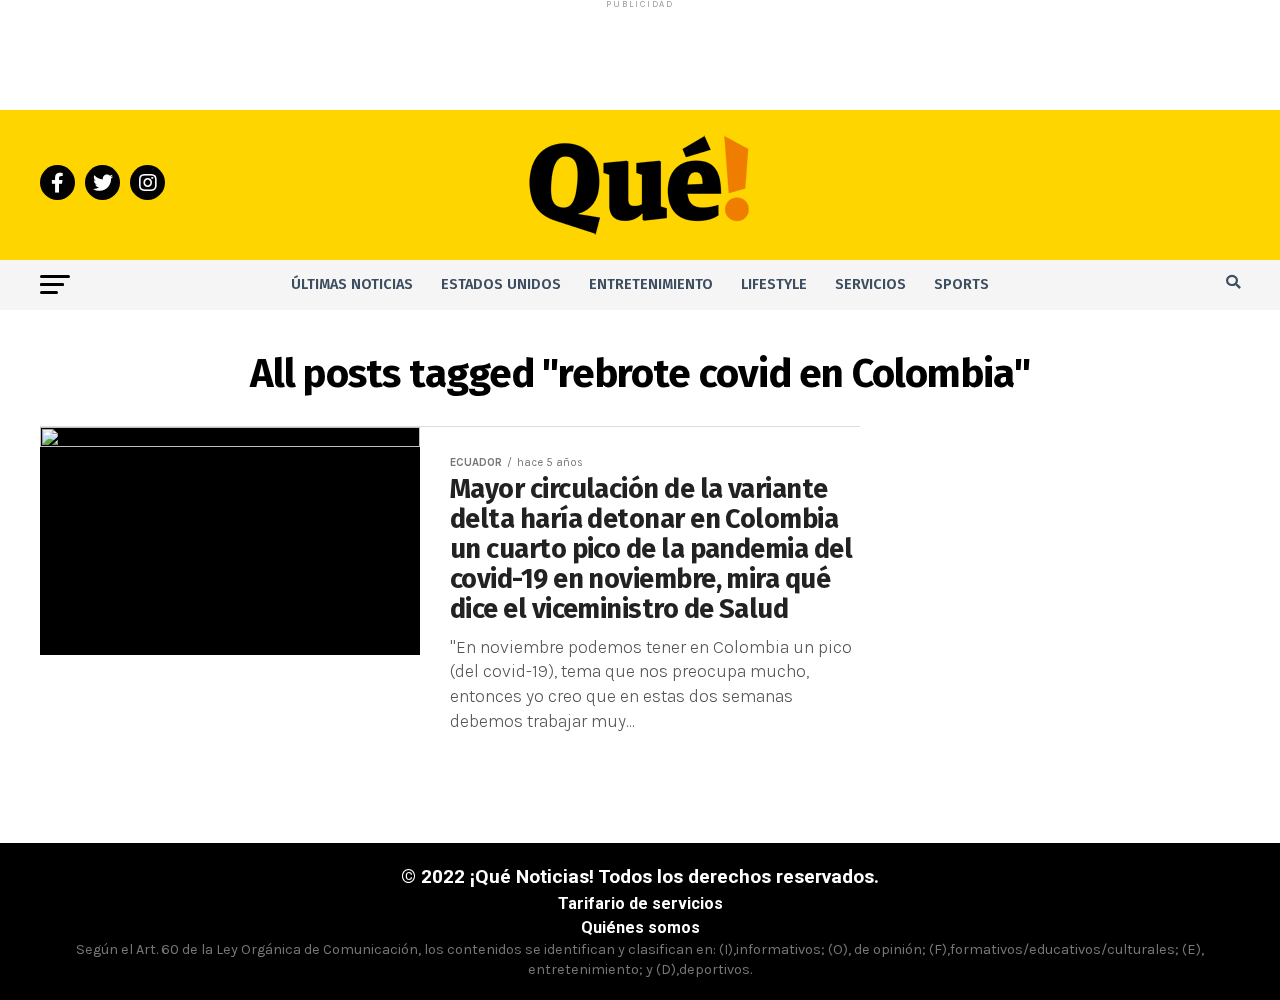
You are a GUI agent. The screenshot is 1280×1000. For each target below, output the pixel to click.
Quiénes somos (640, 927)
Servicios (870, 284)
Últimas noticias (352, 284)
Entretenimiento (651, 284)
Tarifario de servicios (640, 903)
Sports (961, 284)
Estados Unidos (501, 284)
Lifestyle (774, 284)
